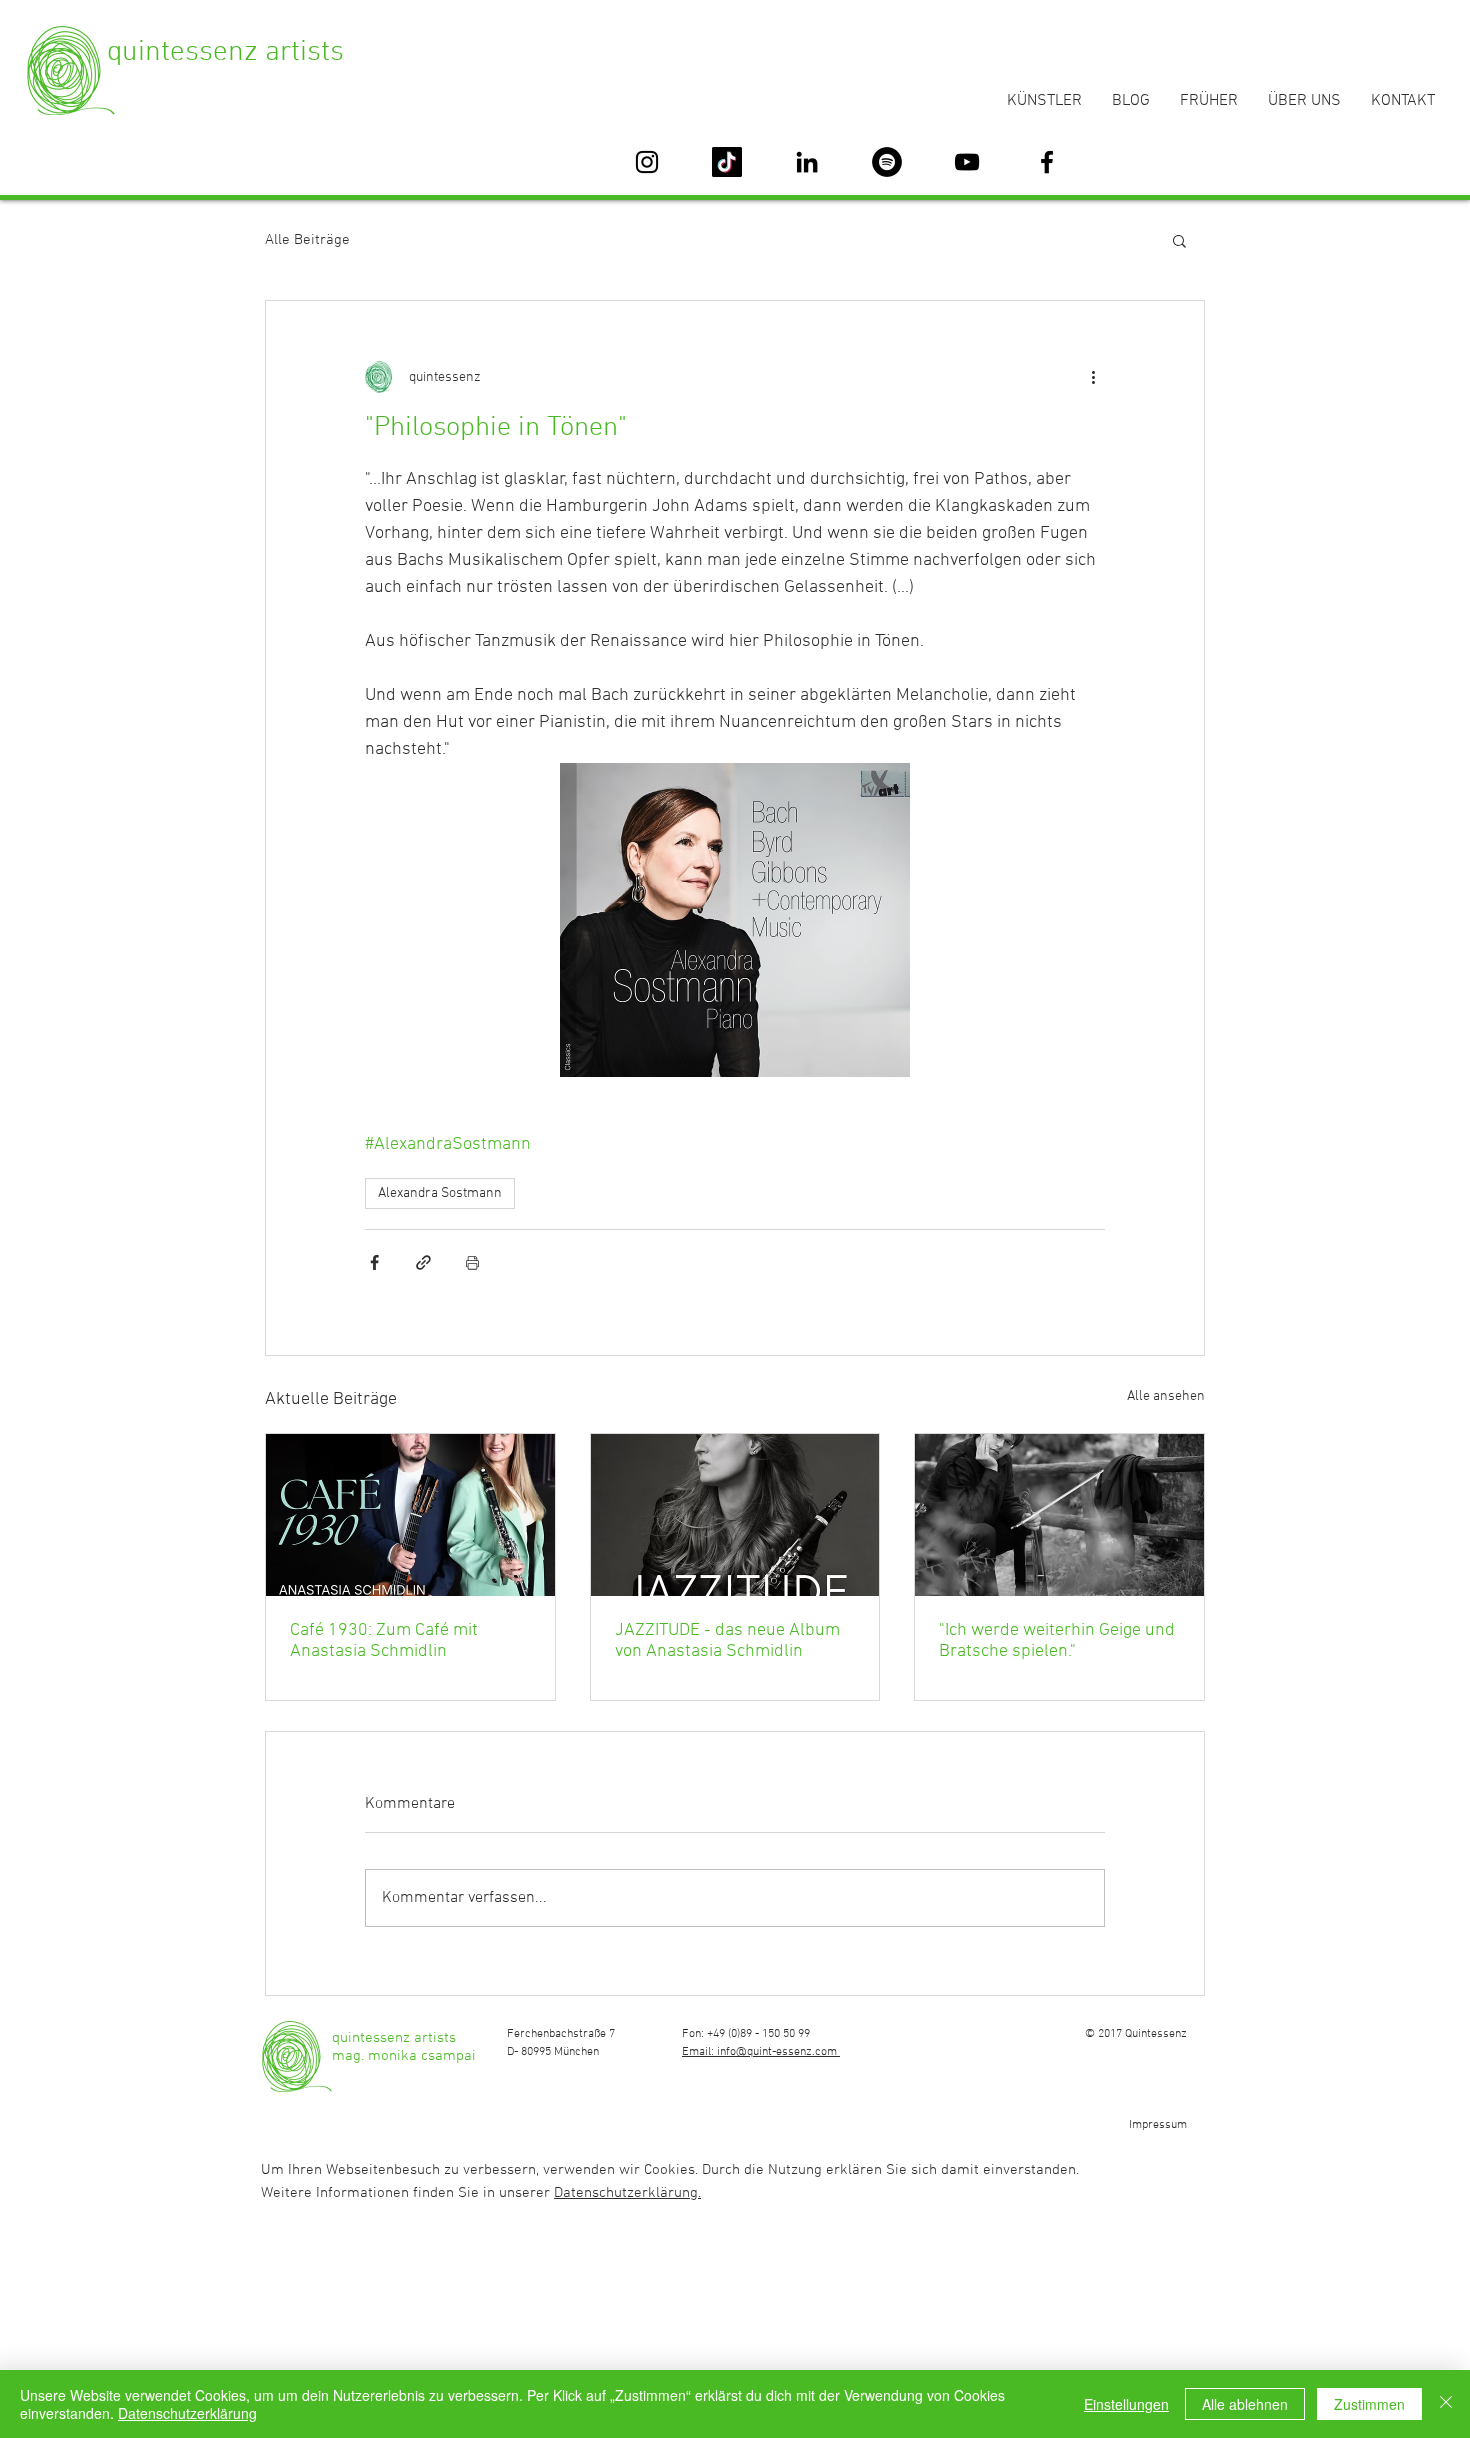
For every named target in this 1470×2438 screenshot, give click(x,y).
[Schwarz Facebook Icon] (1047, 162)
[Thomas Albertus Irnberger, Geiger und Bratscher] (1059, 1515)
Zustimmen (1369, 2404)
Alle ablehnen (1245, 2404)
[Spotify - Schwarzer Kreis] (887, 162)
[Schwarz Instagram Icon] (647, 162)
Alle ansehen (1166, 1396)
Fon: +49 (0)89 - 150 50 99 (746, 2034)
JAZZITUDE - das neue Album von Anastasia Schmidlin (727, 1641)
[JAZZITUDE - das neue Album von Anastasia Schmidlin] (735, 1515)
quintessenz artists (225, 52)
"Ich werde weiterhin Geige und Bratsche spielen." (1057, 1641)
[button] (1179, 240)
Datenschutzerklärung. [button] (627, 2193)
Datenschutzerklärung (187, 2413)
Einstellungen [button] (1126, 2404)
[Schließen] (1446, 2404)
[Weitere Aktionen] (1093, 377)
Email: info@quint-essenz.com (761, 2052)
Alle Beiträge (307, 240)
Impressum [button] (1158, 2125)
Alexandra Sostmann (440, 1193)
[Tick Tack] (727, 162)
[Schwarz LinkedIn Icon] (807, 162)
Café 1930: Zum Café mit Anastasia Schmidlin (384, 1641)
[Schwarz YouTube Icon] (967, 162)
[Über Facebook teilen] (374, 1262)
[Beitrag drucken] (472, 1262)
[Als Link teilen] (423, 1262)
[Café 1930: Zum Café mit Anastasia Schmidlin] (410, 1515)
